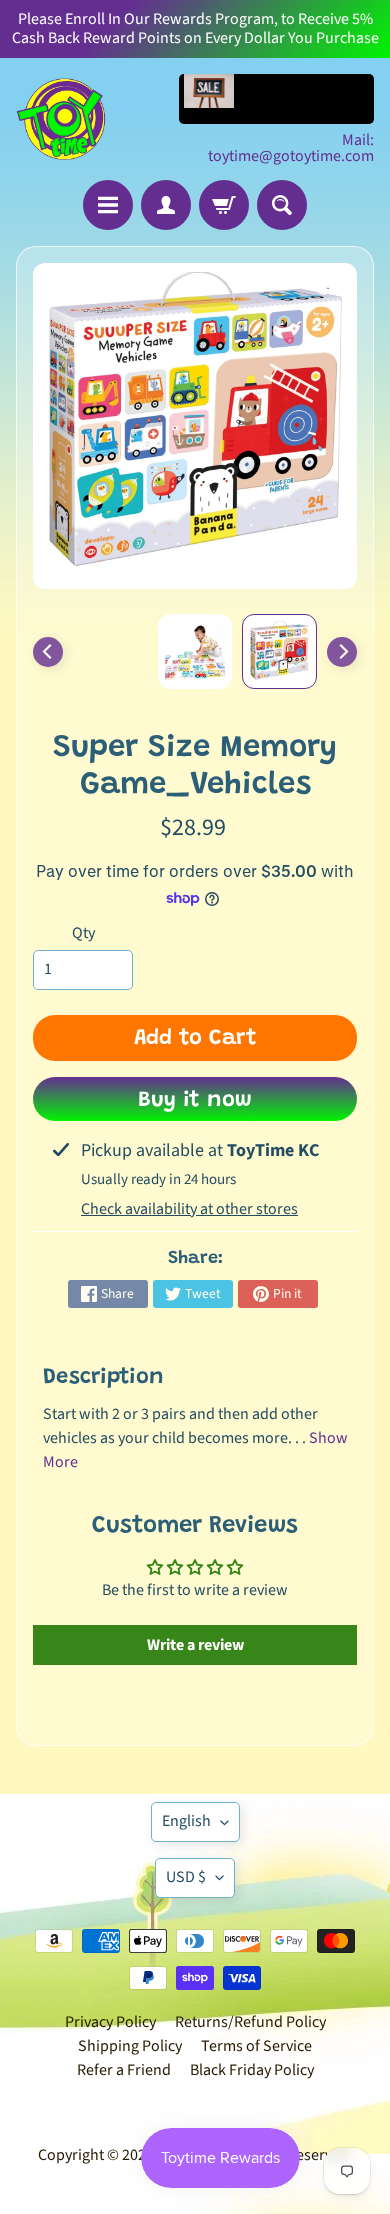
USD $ (186, 1877)
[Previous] (48, 652)
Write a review (195, 1645)
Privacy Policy (110, 2022)
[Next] (342, 652)
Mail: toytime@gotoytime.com (291, 148)
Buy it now (195, 1101)
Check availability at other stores (189, 1209)
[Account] (166, 205)
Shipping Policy (130, 2046)
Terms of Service (256, 2046)
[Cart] (224, 205)
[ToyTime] (61, 119)
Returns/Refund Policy (250, 2022)
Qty (83, 933)
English (186, 1821)
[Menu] (108, 205)
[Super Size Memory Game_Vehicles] (279, 651)
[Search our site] (282, 205)
